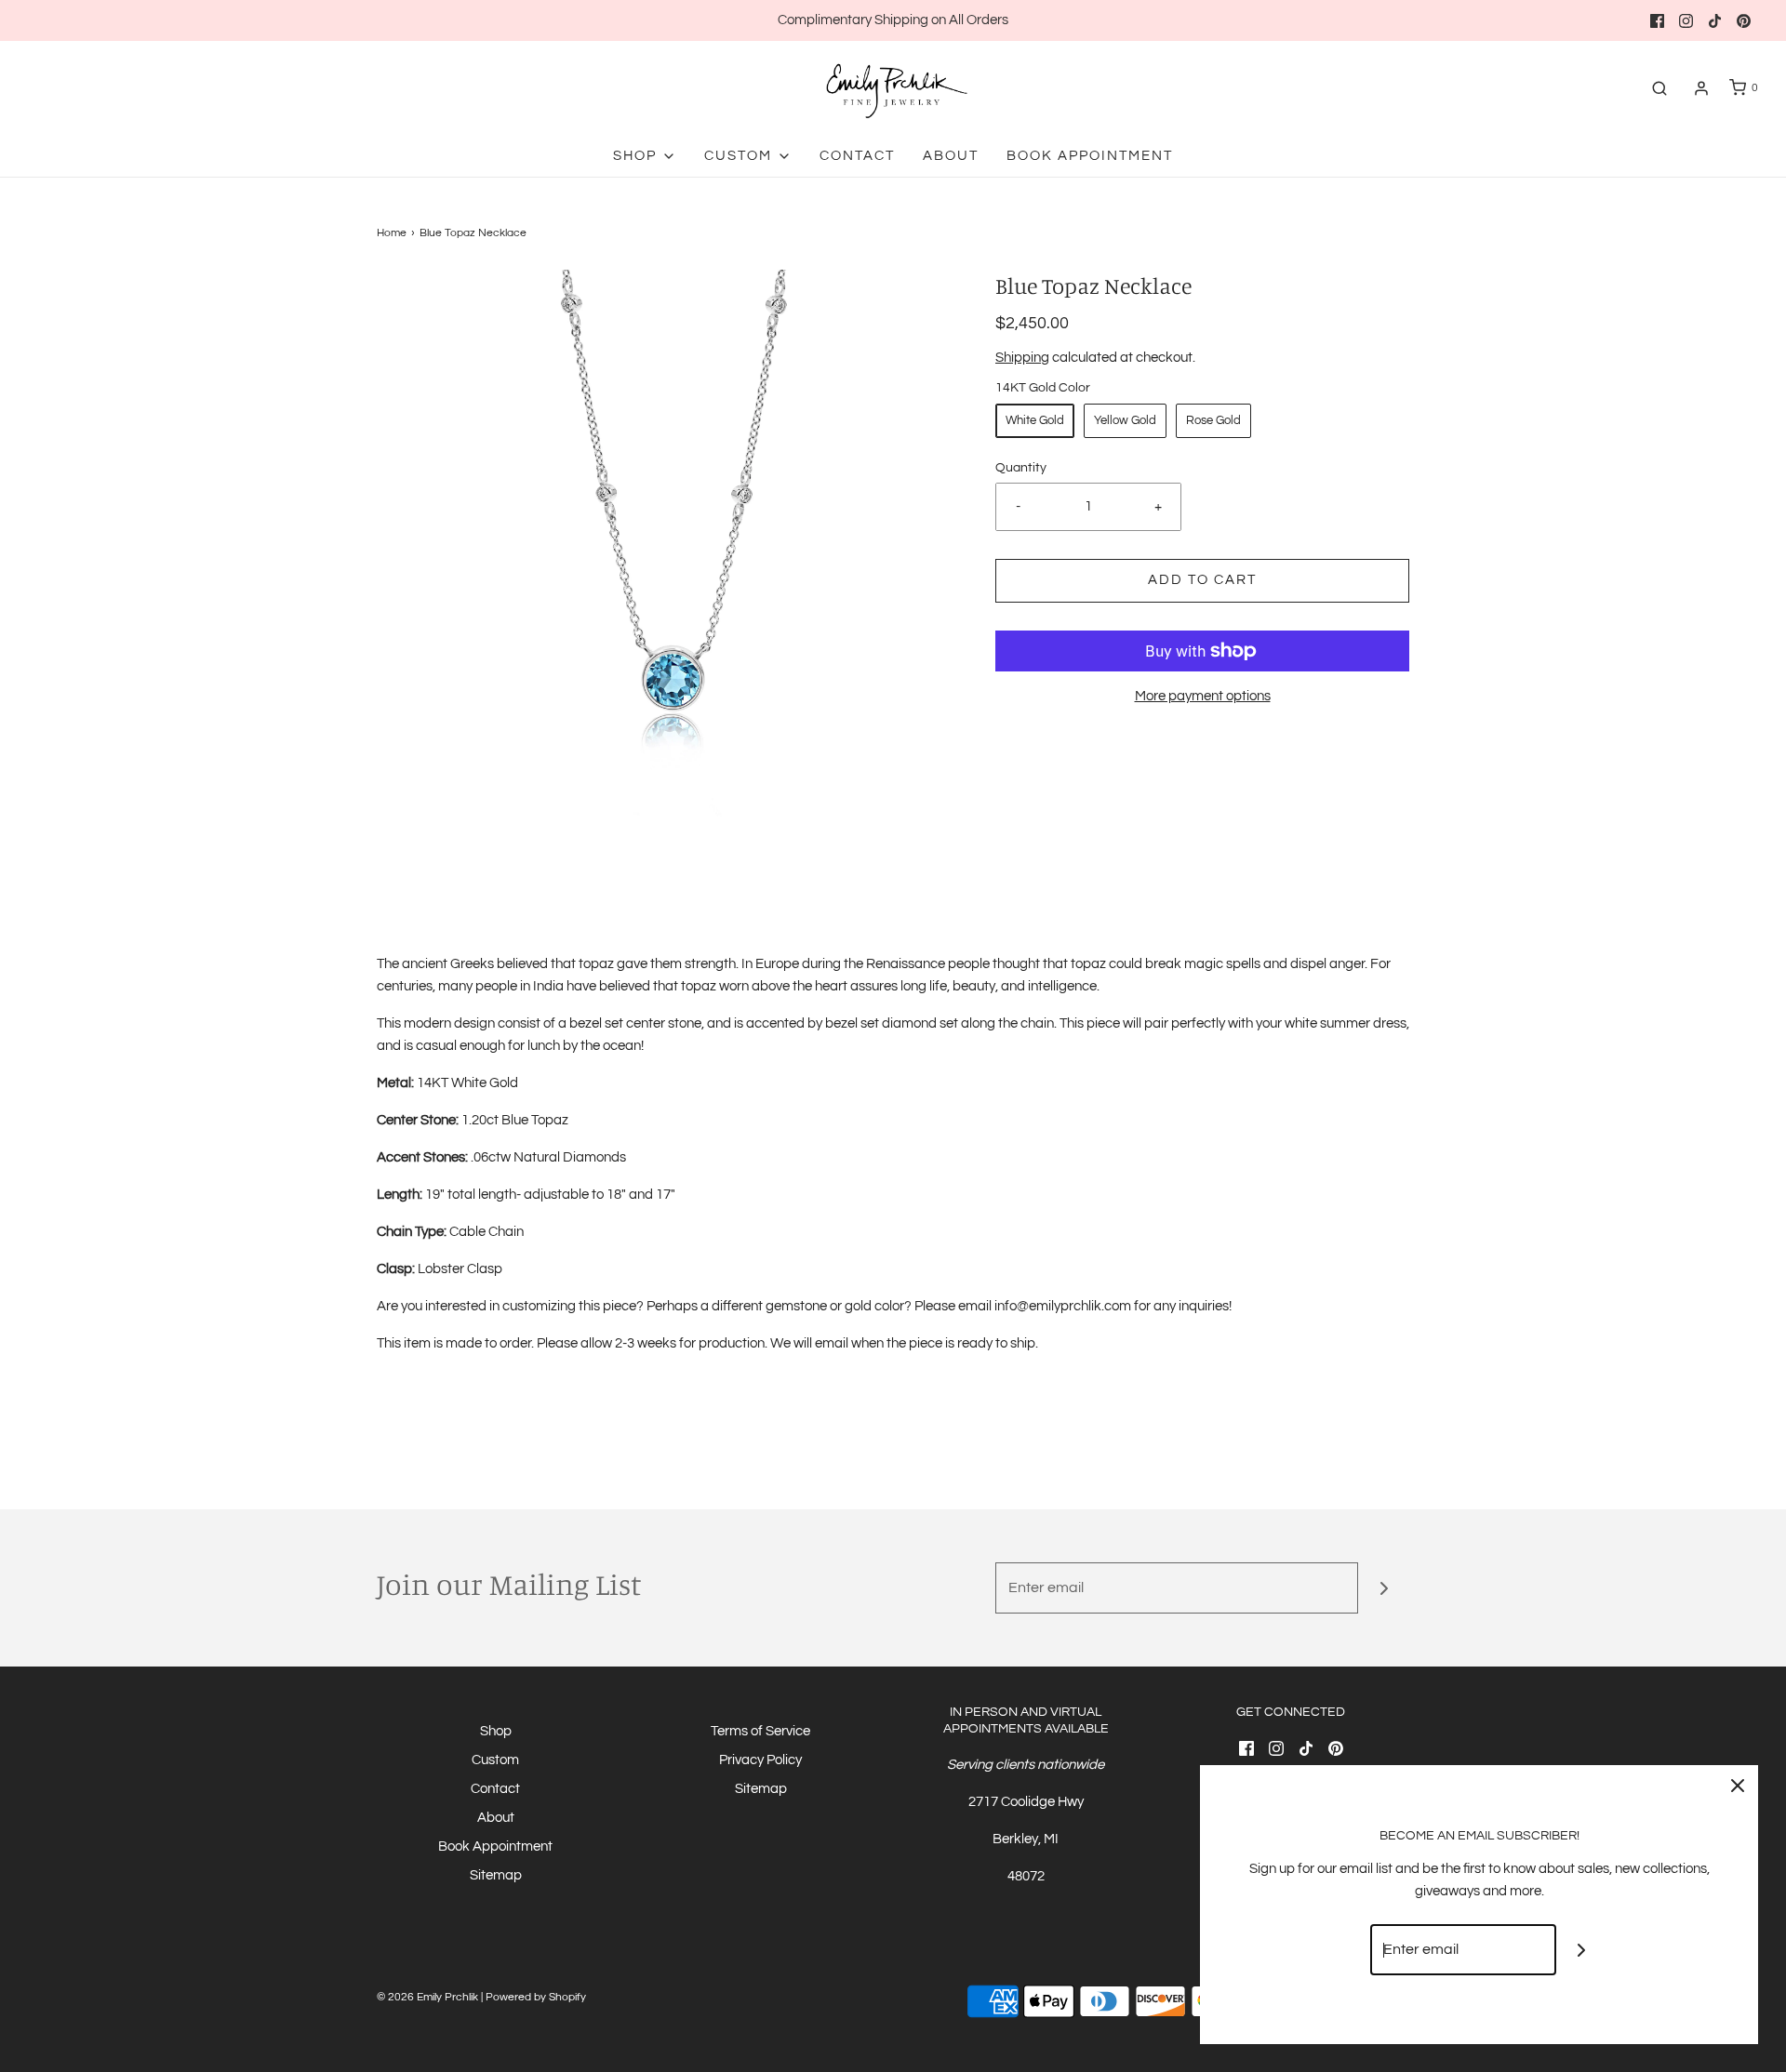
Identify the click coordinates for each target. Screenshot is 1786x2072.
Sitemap (496, 1875)
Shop (496, 1731)
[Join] (1384, 1588)
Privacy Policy (760, 1760)
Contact (857, 156)
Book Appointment (1090, 156)
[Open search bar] (1659, 88)
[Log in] (1701, 88)
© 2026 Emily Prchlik (427, 1997)
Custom (495, 1760)
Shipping (1022, 358)
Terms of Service (760, 1731)
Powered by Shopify (536, 1997)
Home (392, 233)
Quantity (1021, 468)
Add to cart (1202, 580)
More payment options (1203, 696)
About (951, 156)
